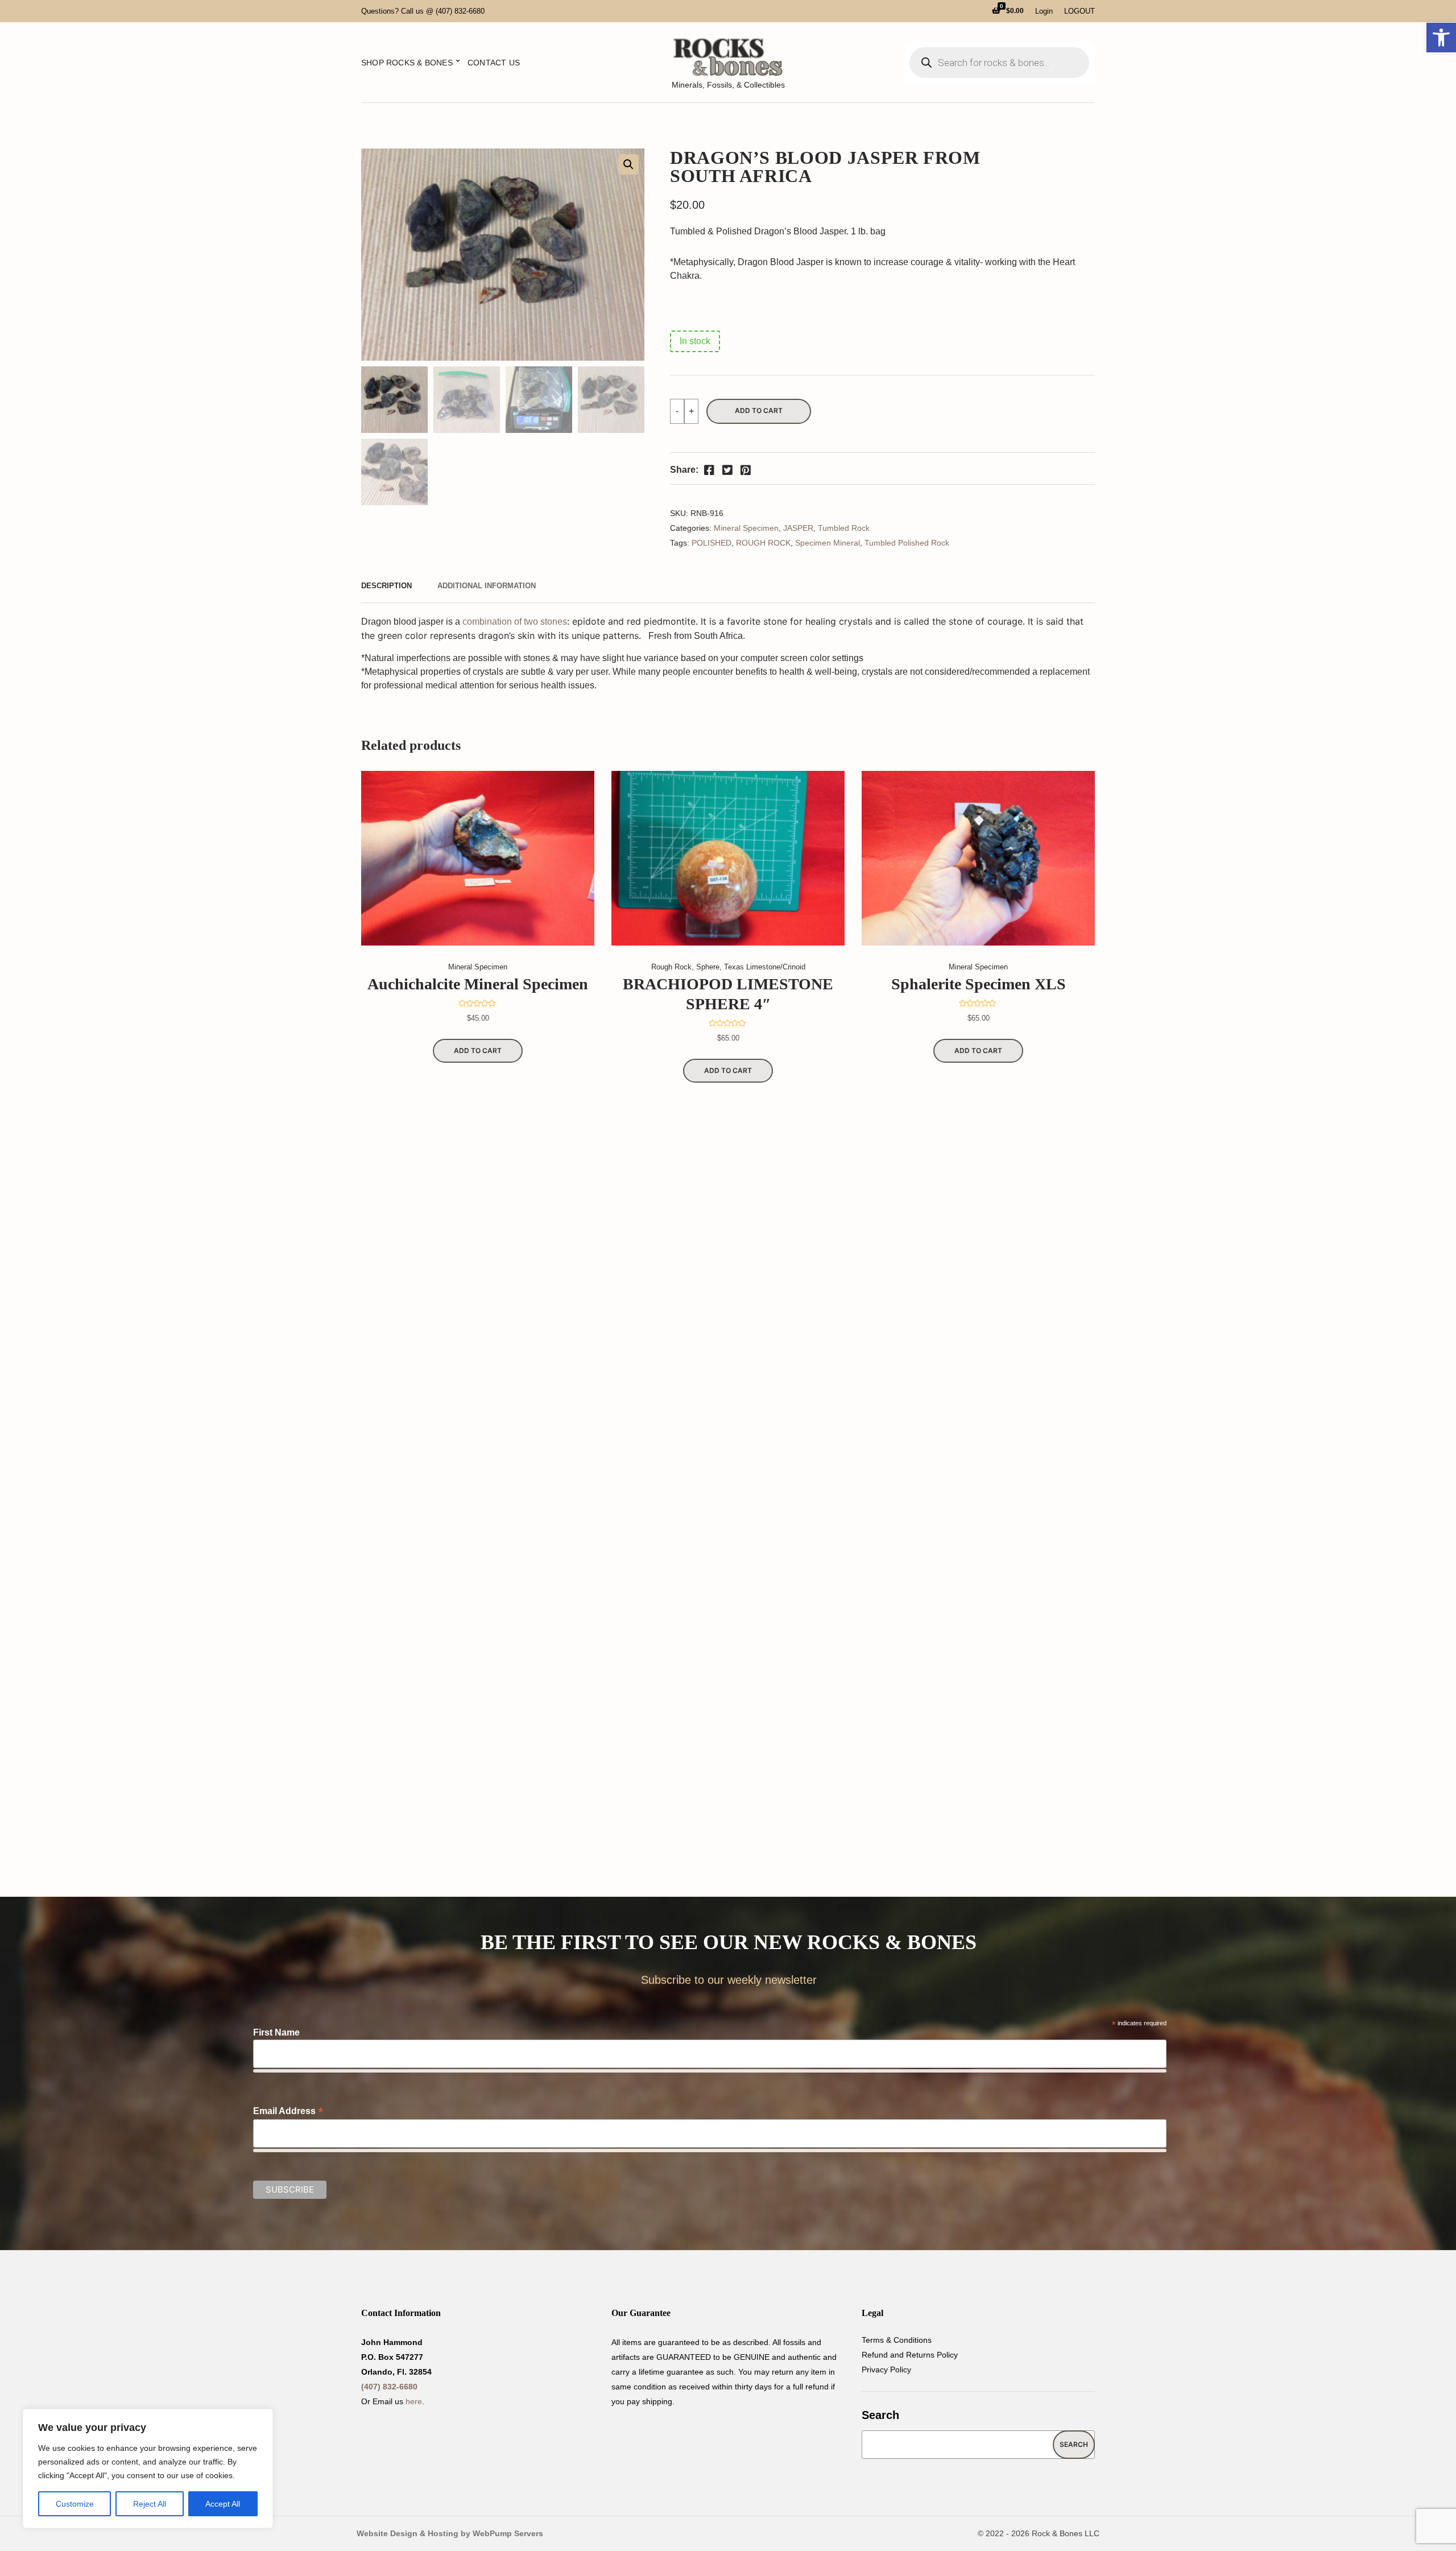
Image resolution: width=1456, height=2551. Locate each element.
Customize (75, 2504)
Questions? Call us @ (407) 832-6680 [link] (423, 11)
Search (880, 2415)
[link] (1441, 38)
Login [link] (1044, 11)
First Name (276, 2032)
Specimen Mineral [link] (828, 543)
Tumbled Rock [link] (844, 528)
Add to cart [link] (478, 1050)
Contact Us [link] (494, 63)
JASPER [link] (798, 528)
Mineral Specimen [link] (746, 528)
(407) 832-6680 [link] (389, 2387)
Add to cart (759, 410)
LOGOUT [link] (1079, 11)
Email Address (288, 2111)
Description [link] (386, 586)
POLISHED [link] (712, 543)
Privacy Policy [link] (886, 2370)
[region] (148, 2469)
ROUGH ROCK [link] (763, 543)
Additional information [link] (487, 586)
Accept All (223, 2504)
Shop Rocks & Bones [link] (407, 63)
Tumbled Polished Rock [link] (907, 543)
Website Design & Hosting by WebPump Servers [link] (450, 2533)
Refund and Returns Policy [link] (910, 2355)
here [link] (414, 2401)
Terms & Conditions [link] (897, 2340)
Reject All (150, 2504)
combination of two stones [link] (515, 622)
